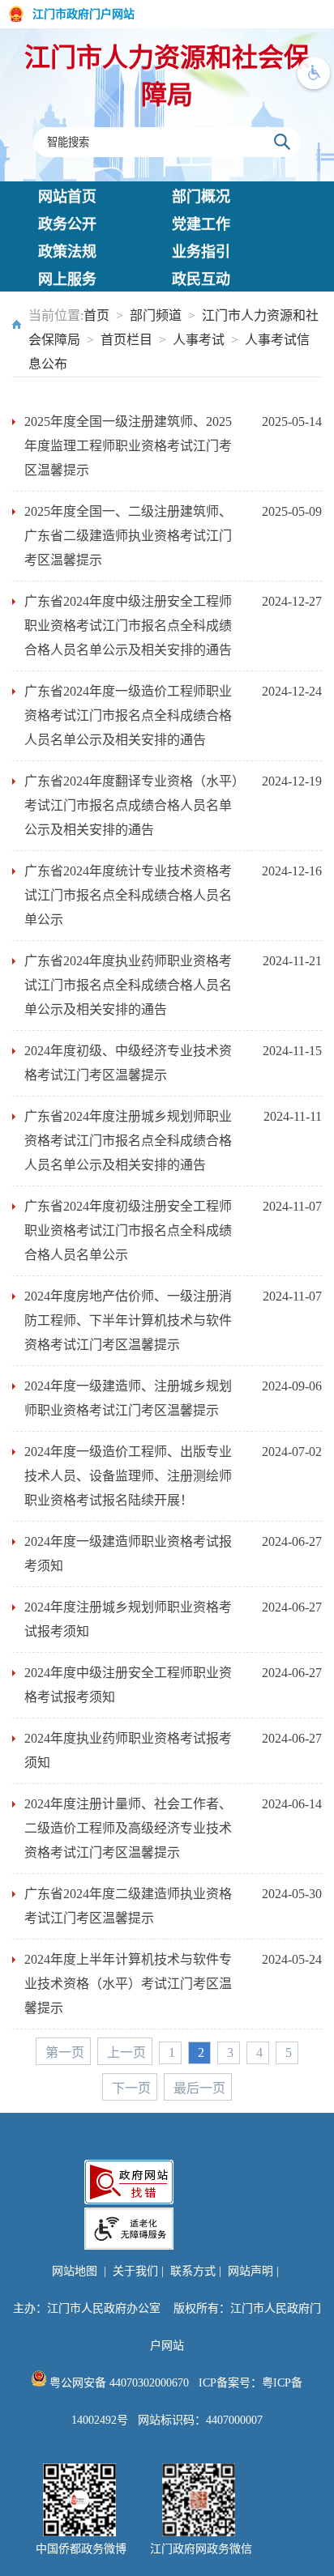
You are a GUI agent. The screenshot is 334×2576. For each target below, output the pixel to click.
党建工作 (201, 224)
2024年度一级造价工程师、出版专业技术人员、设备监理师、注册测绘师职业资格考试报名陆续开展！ (128, 1476)
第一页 (65, 2052)
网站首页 (67, 197)
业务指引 (201, 252)
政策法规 (67, 252)
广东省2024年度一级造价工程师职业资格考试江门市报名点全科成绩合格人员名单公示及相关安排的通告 (128, 715)
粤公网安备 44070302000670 (118, 2383)
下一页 (131, 2088)
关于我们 (135, 2271)
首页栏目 (126, 340)
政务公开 (67, 224)
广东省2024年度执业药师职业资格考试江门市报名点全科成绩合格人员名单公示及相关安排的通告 (128, 985)
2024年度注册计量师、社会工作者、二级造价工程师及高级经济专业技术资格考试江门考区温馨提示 (128, 1828)
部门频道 (156, 315)
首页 (96, 315)
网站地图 (75, 2271)
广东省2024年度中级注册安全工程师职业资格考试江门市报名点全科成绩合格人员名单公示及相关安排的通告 (128, 626)
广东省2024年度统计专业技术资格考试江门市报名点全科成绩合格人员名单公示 (128, 895)
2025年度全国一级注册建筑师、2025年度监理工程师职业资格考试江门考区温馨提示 (128, 446)
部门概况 (201, 197)
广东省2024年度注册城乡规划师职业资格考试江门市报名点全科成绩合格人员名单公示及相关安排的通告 (128, 1141)
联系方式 (193, 2271)
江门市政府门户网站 (83, 14)
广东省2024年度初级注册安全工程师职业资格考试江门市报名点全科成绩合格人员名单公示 (128, 1231)
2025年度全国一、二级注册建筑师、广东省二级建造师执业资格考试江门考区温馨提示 (128, 536)
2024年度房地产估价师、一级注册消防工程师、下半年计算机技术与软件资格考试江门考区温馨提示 (128, 1320)
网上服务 (67, 279)
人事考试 (199, 340)
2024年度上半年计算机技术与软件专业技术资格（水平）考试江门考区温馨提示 (128, 1984)
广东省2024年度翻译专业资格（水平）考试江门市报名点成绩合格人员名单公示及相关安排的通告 (131, 805)
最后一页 (199, 2088)
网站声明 (250, 2271)
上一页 (126, 2052)
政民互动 (201, 279)
